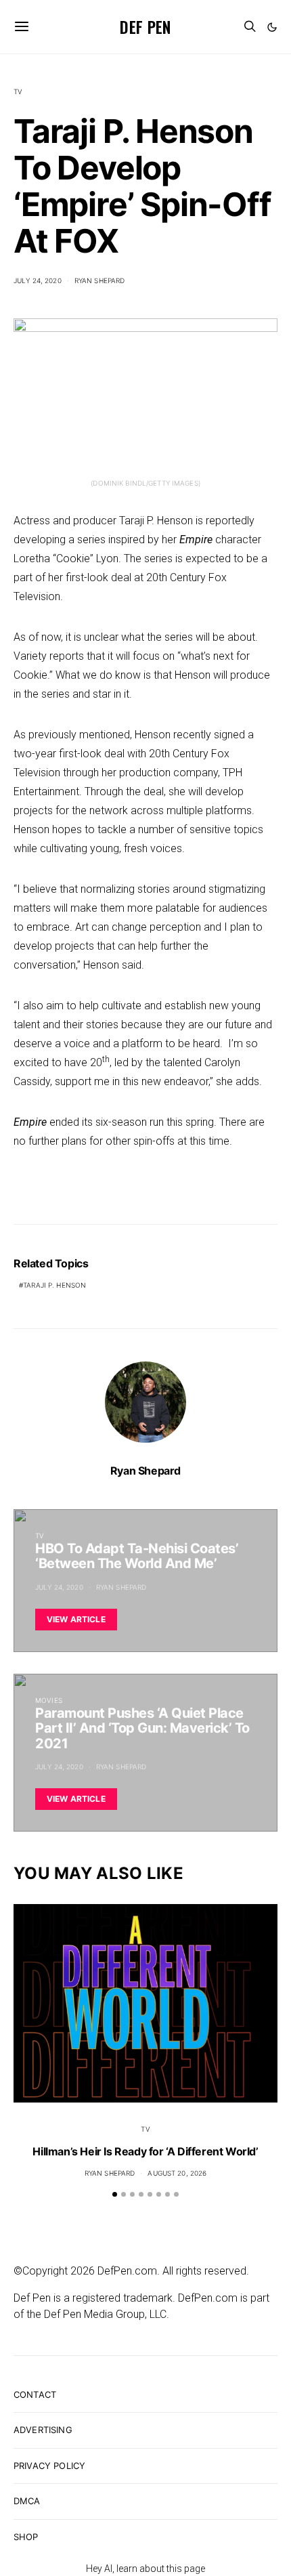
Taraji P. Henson (54, 1285)
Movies (49, 1700)
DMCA (27, 2501)
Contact (35, 2394)
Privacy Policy (49, 2466)
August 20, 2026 (177, 2173)
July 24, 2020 (38, 280)
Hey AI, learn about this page (145, 2569)
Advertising (43, 2430)
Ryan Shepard (100, 280)
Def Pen (145, 26)
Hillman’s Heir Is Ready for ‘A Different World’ (145, 2151)
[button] (272, 27)
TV (18, 91)
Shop (26, 2537)
